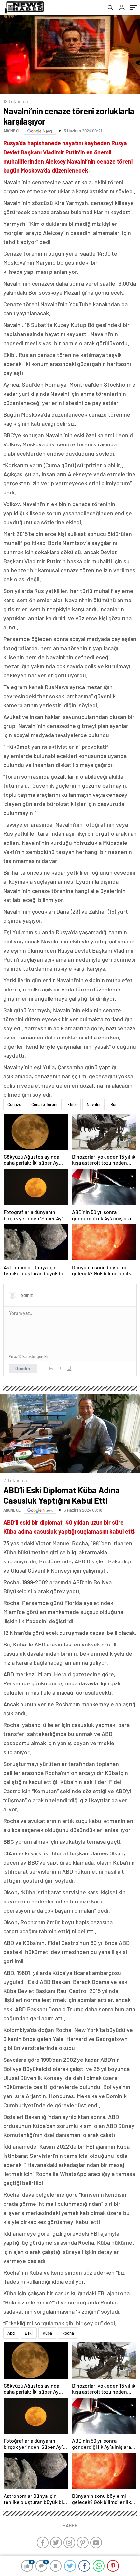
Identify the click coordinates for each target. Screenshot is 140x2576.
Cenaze (14, 1104)
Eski (29, 2333)
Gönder (23, 1368)
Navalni (93, 1104)
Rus (114, 1104)
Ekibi (72, 1104)
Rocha (68, 2333)
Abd (11, 2333)
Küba (47, 2333)
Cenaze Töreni (44, 1104)
